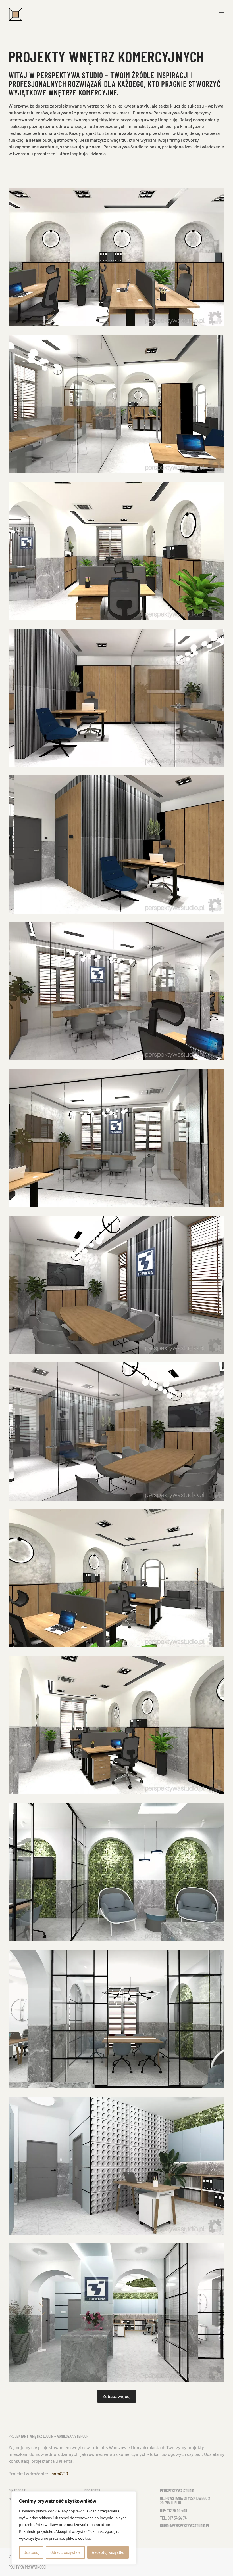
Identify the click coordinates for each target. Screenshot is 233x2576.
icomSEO (59, 2473)
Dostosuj (31, 2552)
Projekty (92, 2491)
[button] (222, 14)
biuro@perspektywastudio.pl (185, 2525)
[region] (74, 2528)
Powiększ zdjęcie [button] (116, 257)
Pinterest (17, 2491)
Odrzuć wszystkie (65, 2552)
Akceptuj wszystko (108, 2552)
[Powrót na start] (16, 14)
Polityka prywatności (28, 2567)
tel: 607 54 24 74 (173, 2518)
